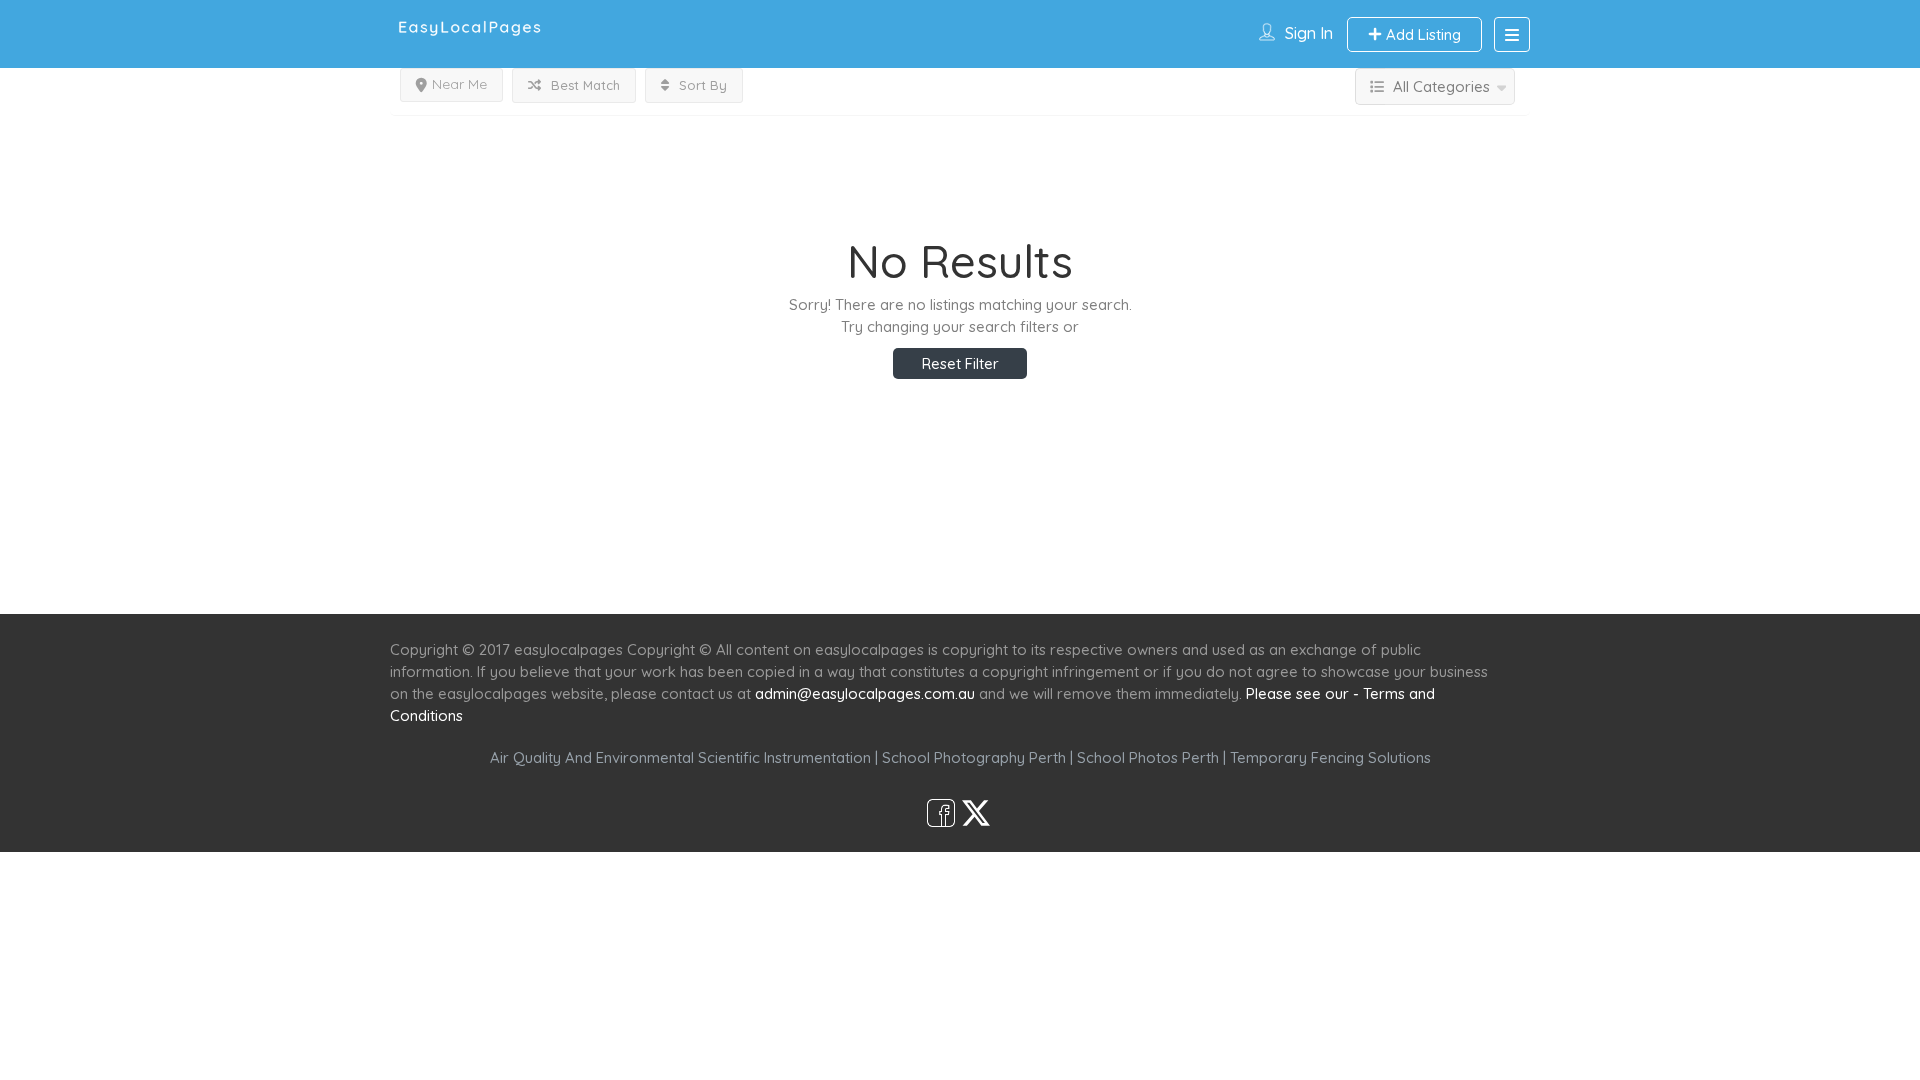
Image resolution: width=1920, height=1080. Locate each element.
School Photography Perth (974, 757)
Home (767, 577)
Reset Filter (960, 363)
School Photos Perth (1148, 757)
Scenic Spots (962, 577)
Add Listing (1421, 34)
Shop (1126, 577)
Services (852, 577)
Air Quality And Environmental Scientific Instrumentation (680, 757)
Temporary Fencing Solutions (1330, 757)
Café (1057, 577)
